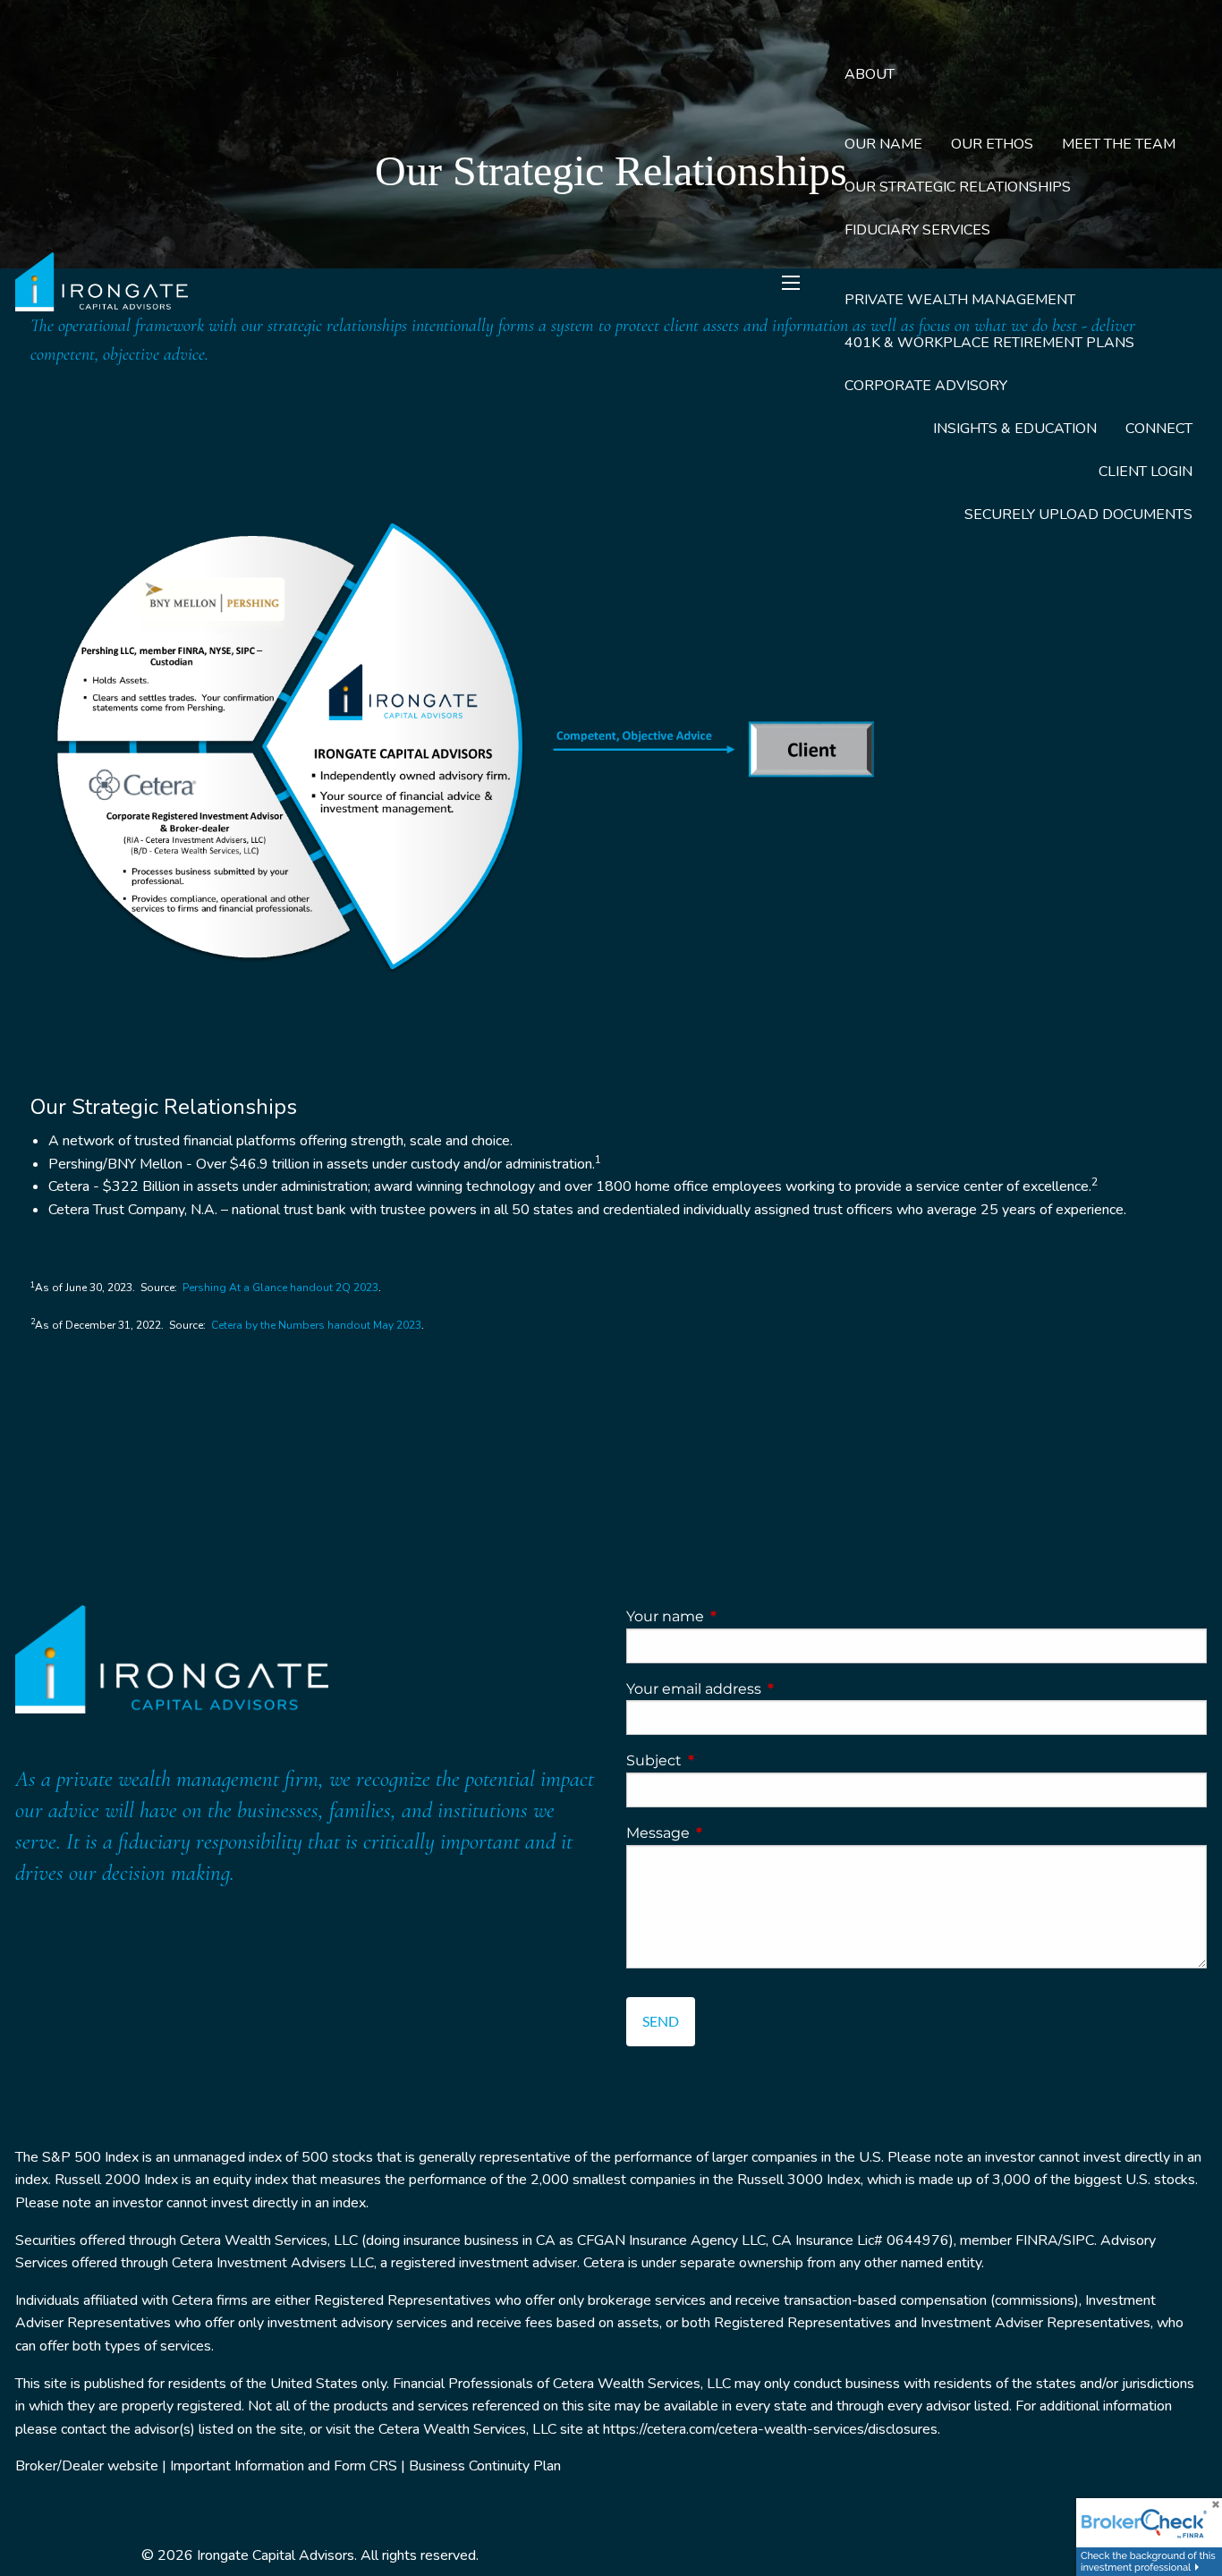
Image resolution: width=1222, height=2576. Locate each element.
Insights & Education (1015, 429)
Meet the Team (1119, 144)
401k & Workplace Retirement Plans (989, 343)
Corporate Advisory (926, 386)
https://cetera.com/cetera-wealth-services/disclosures (770, 2429)
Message (733, 1833)
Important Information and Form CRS (284, 2466)
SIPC (1078, 2240)
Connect (1159, 429)
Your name (740, 1616)
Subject (729, 1760)
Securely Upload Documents (1078, 514)
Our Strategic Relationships (958, 187)
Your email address (768, 1689)
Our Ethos (992, 144)
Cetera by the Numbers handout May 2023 (316, 1325)
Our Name (883, 144)
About (870, 74)
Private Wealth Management (960, 300)
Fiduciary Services (917, 230)
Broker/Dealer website (87, 2466)
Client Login (1146, 472)
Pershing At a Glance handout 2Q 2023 (280, 1288)
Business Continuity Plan (485, 2466)
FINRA (1037, 2240)
